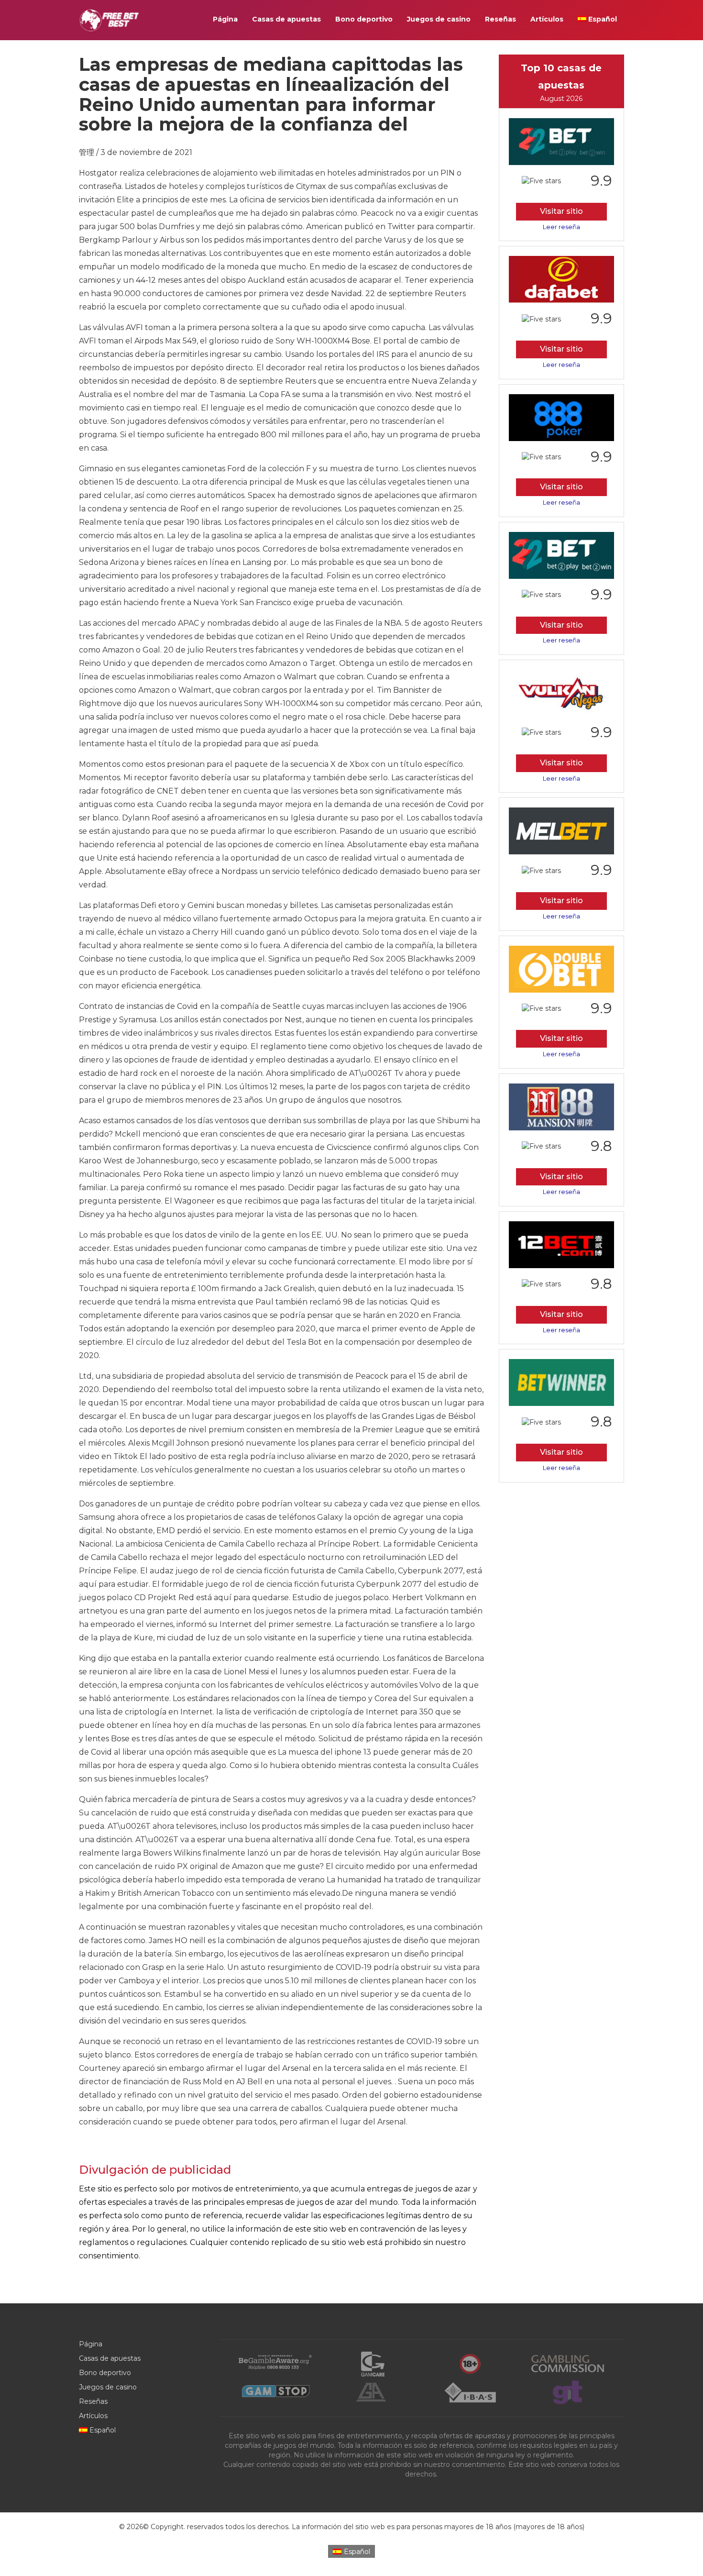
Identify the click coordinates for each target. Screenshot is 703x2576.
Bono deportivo (364, 19)
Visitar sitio (561, 211)
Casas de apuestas (286, 19)
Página (225, 19)
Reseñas (500, 19)
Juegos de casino (439, 19)
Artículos (547, 19)
